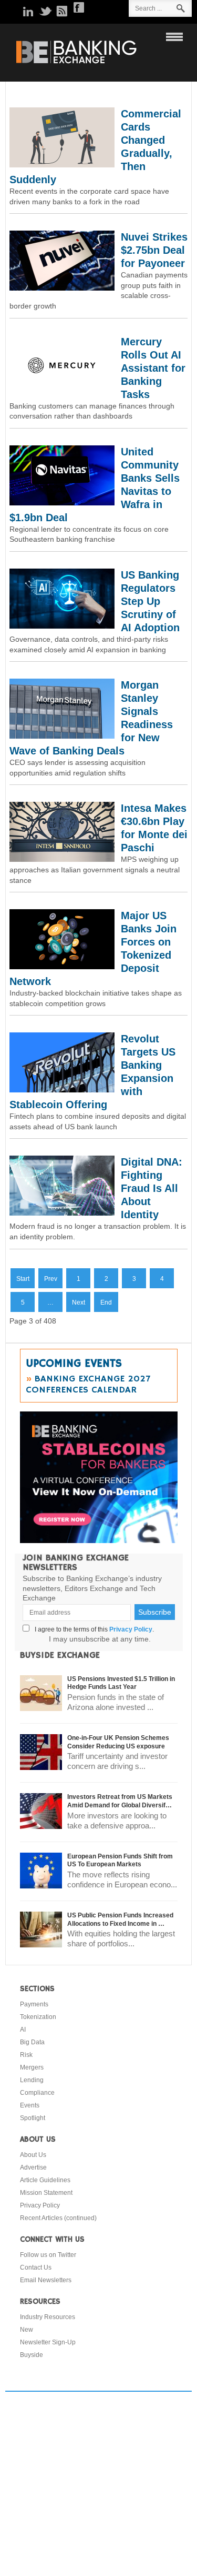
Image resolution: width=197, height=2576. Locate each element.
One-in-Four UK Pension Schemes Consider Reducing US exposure (118, 1742)
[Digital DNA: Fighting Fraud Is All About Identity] (62, 1213)
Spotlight (33, 2118)
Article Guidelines (45, 2180)
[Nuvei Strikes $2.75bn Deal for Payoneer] (62, 288)
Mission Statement (46, 2193)
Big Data (32, 2042)
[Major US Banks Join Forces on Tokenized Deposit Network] (62, 967)
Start (23, 1279)
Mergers (32, 2067)
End (106, 1302)
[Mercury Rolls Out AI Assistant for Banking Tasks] (62, 393)
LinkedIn (28, 11)
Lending (32, 2080)
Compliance (37, 2093)
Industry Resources (48, 2317)
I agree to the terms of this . (93, 1629)
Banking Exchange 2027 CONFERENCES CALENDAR (88, 1384)
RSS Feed (62, 11)
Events (30, 2105)
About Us (33, 2155)
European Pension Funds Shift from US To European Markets (120, 1861)
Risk (26, 2055)
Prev (51, 1279)
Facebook (79, 7)
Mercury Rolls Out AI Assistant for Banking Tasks (153, 368)
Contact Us (36, 2267)
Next (79, 1302)
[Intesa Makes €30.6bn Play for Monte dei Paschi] (62, 859)
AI (23, 2030)
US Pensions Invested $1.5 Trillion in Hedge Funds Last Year (121, 1683)
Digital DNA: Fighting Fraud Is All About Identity (152, 1188)
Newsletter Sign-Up (48, 2342)
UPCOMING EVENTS (74, 1364)
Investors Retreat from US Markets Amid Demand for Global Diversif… (120, 1801)
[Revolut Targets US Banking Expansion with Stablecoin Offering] (62, 1090)
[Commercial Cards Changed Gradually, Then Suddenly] (62, 165)
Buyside (32, 2355)
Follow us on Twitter (48, 2255)
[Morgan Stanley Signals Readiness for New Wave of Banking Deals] (62, 736)
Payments (34, 2004)
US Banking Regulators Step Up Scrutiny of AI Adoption (150, 601)
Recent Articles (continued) (58, 2218)
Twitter (45, 11)
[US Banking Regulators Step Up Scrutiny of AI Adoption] (62, 626)
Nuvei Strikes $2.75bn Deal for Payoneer (154, 250)
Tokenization (38, 2017)
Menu (172, 36)
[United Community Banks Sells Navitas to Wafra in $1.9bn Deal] (62, 503)
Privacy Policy (131, 1629)
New (27, 2330)
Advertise (33, 2167)
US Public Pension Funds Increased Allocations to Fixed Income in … (120, 1919)
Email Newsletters (46, 2280)
